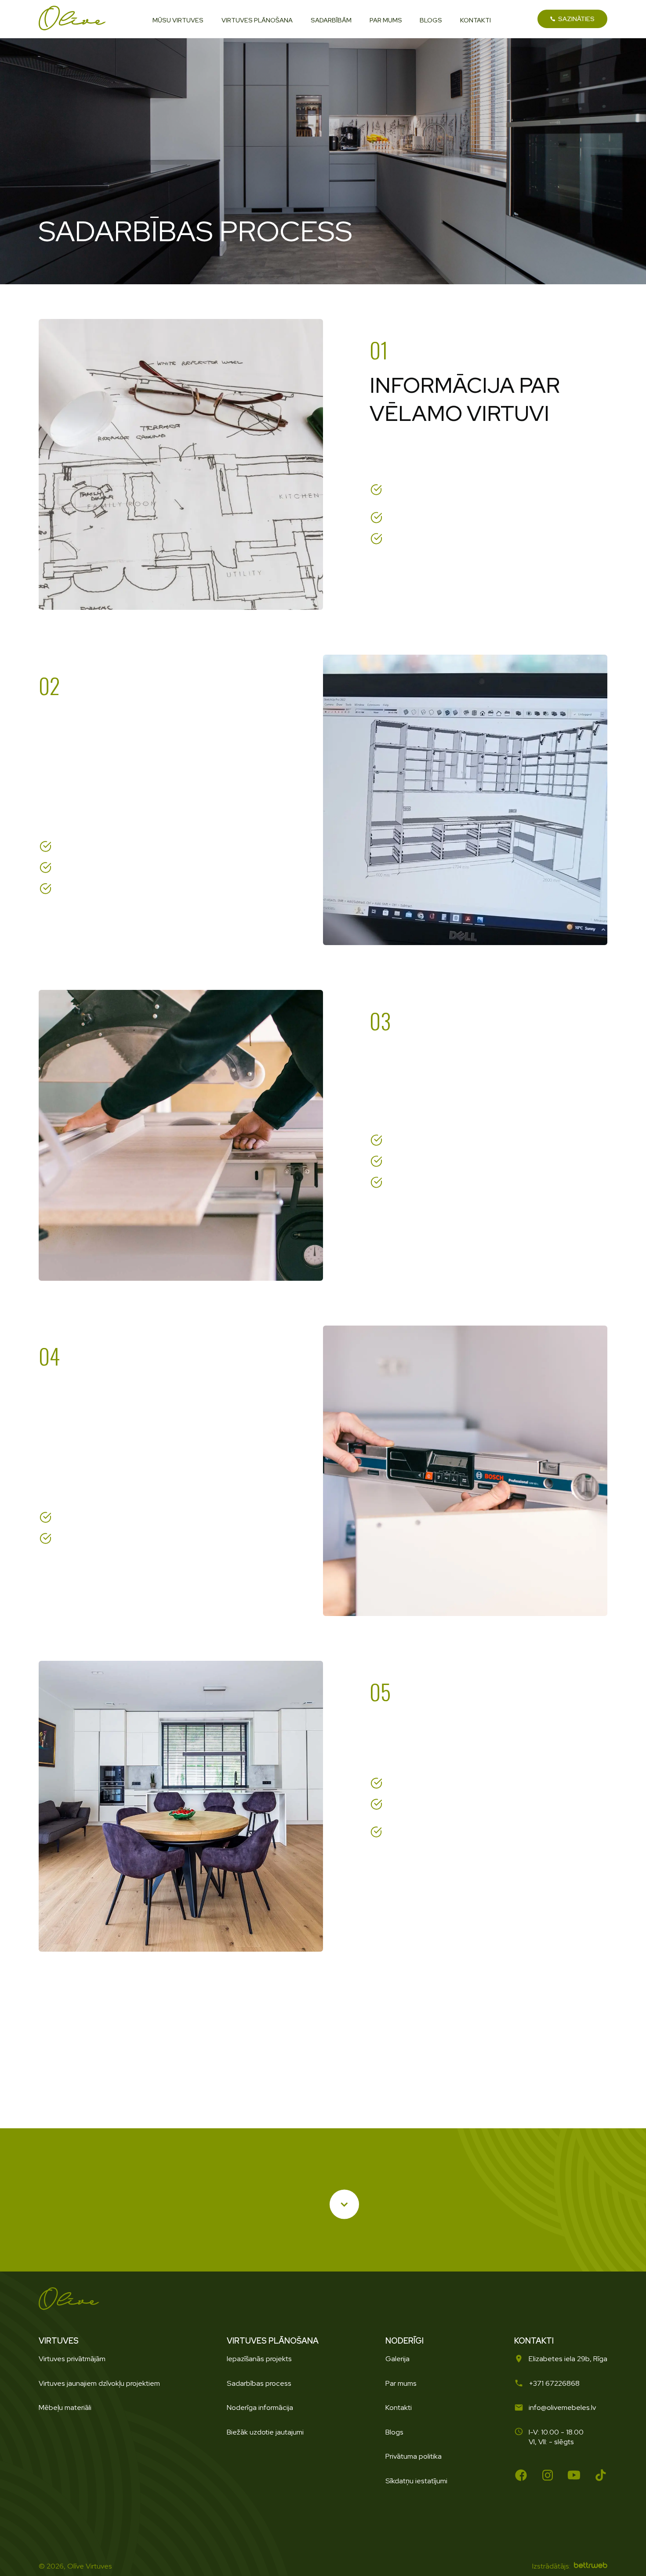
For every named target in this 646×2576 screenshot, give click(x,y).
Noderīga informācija (260, 2407)
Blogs (394, 2432)
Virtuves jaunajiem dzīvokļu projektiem (99, 2383)
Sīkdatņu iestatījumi (416, 2481)
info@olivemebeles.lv (562, 2407)
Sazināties (576, 19)
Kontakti (399, 2407)
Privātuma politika (414, 2456)
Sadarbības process (259, 2383)
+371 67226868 (554, 2383)
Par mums (401, 2383)
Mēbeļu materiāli (65, 2407)
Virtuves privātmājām (72, 2359)
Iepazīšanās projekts (259, 2359)
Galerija (397, 2359)
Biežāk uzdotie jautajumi (265, 2432)
